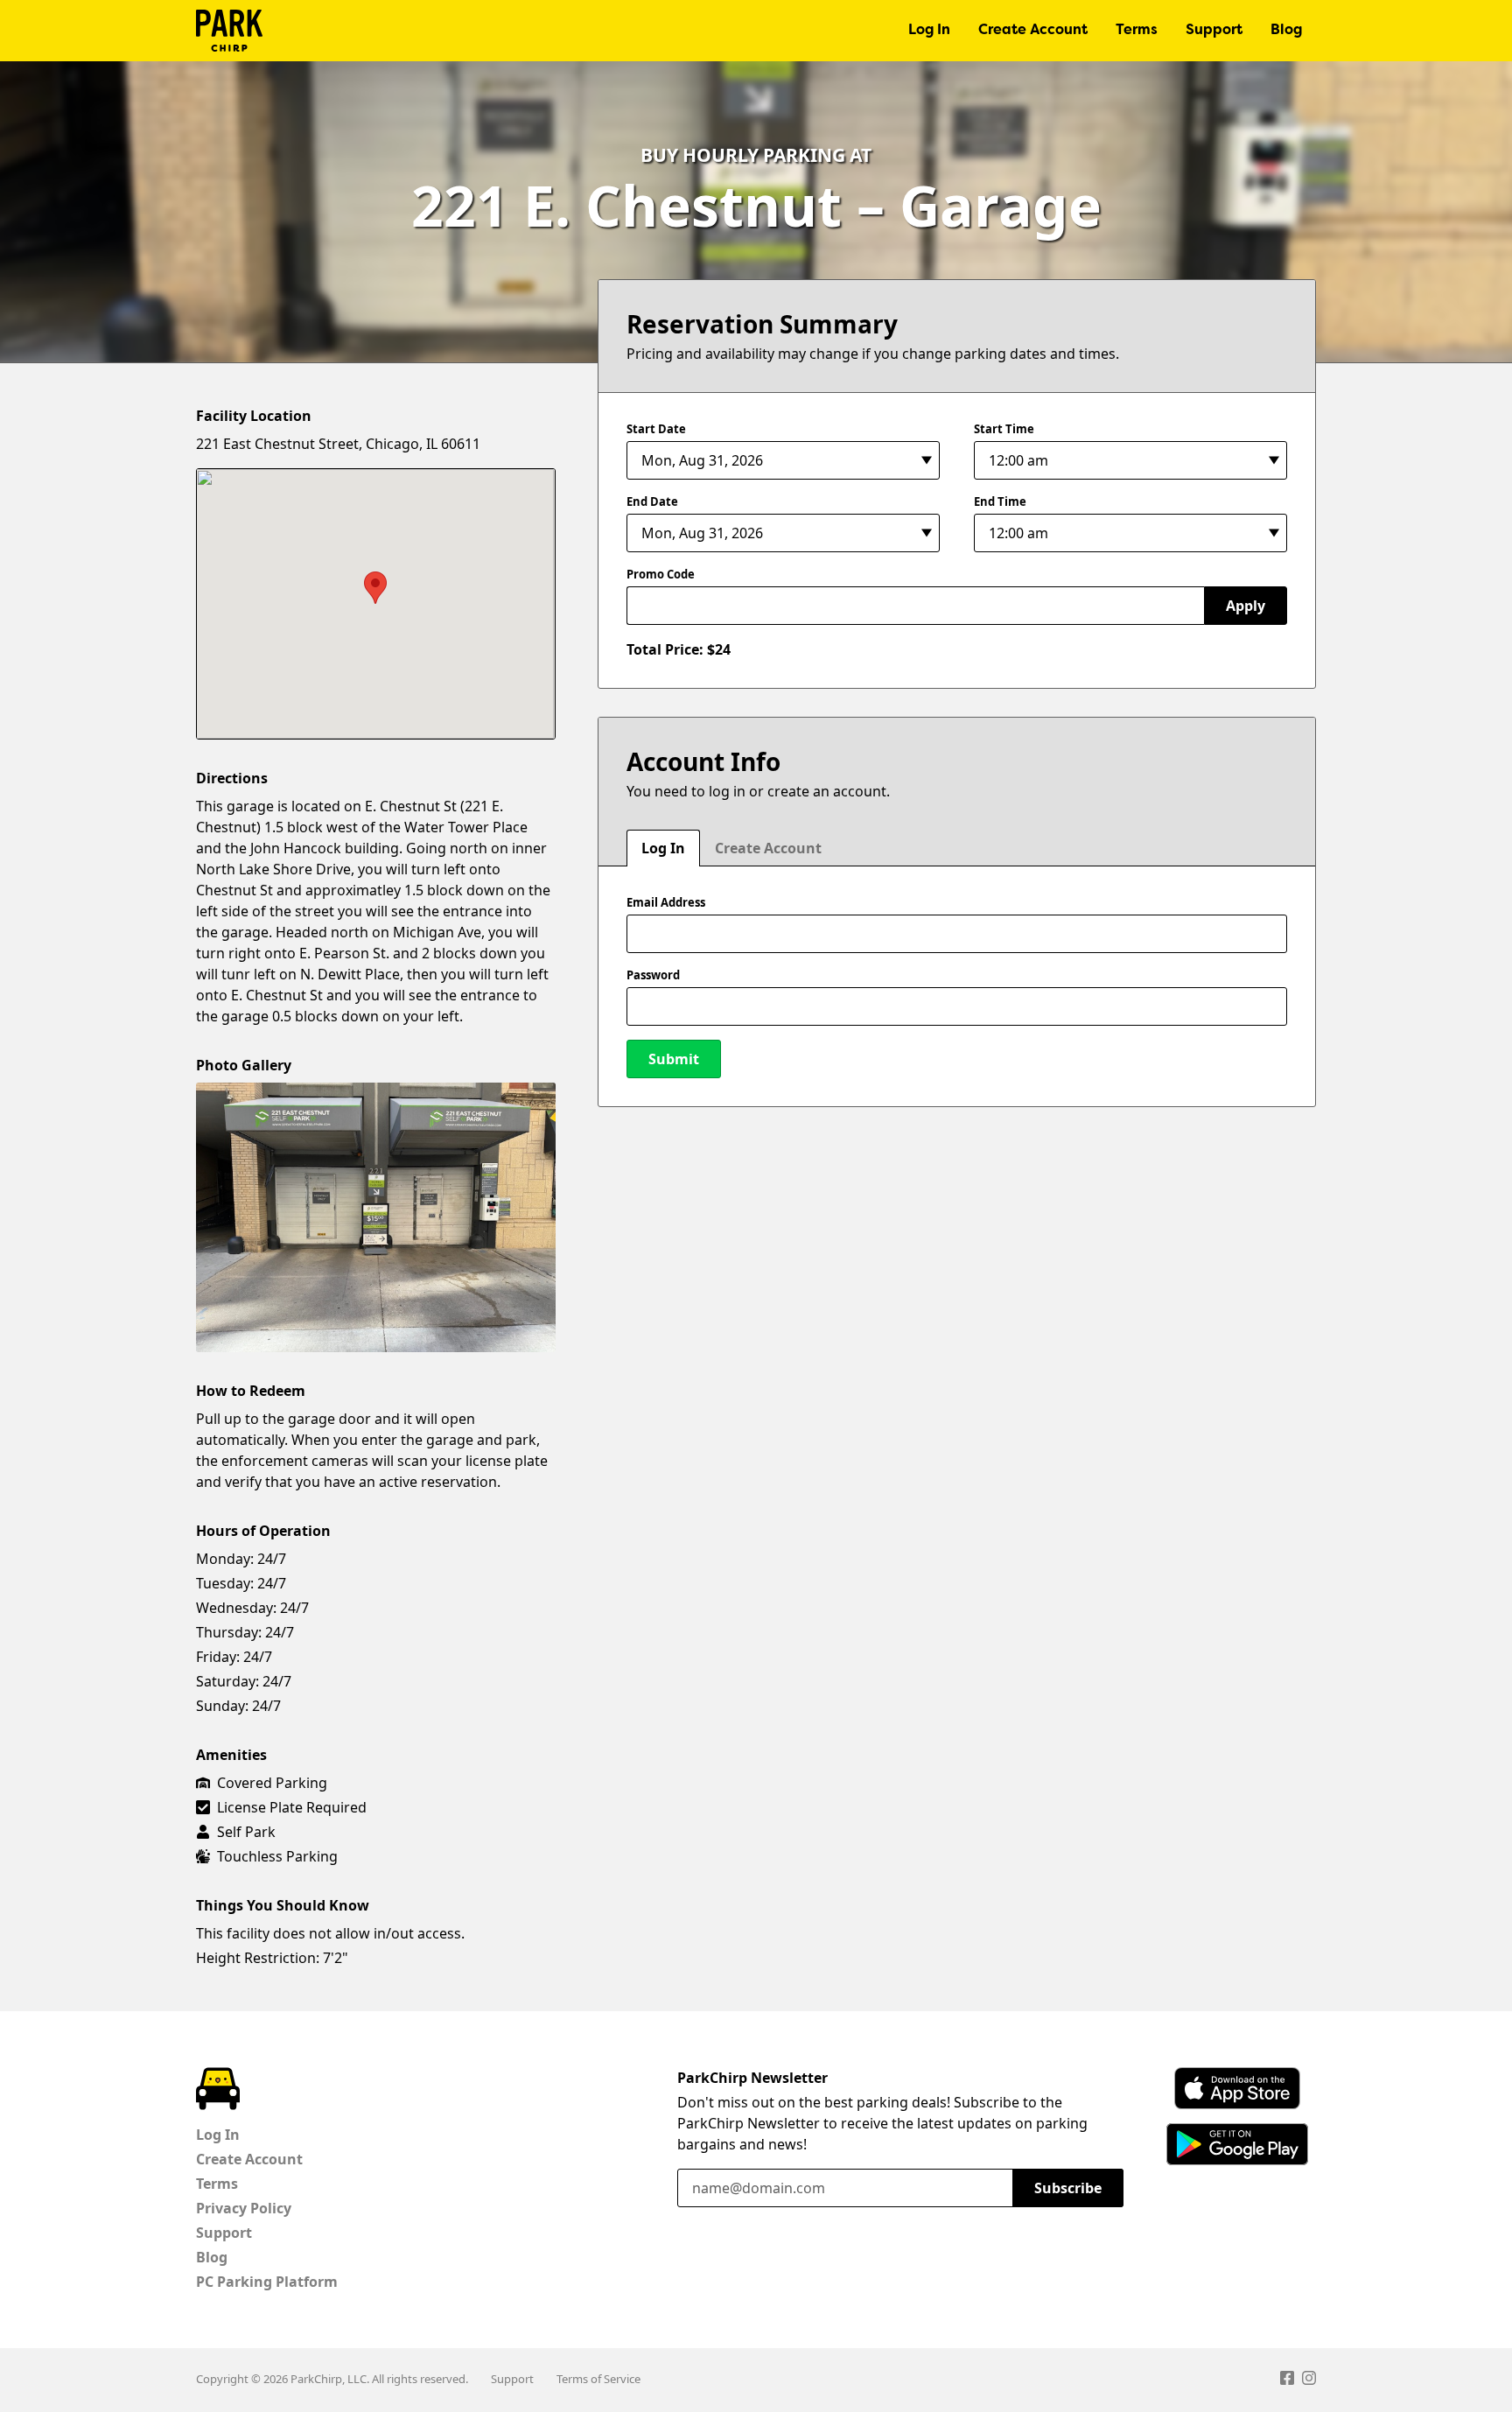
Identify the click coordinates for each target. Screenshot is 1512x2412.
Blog (1286, 31)
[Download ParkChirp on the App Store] (1237, 2088)
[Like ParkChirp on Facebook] (1287, 2380)
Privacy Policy (244, 2208)
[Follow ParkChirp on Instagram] (1309, 2380)
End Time (1000, 501)
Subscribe (1068, 2188)
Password (653, 975)
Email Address (666, 902)
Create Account (1033, 31)
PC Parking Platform (267, 2282)
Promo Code (661, 574)
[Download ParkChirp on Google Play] (1237, 2144)
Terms (1137, 31)
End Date (652, 501)
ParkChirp (229, 31)
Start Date (656, 429)
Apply (1246, 606)
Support (1214, 31)
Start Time (1004, 429)
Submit (674, 1059)
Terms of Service (598, 2379)
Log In (929, 31)
